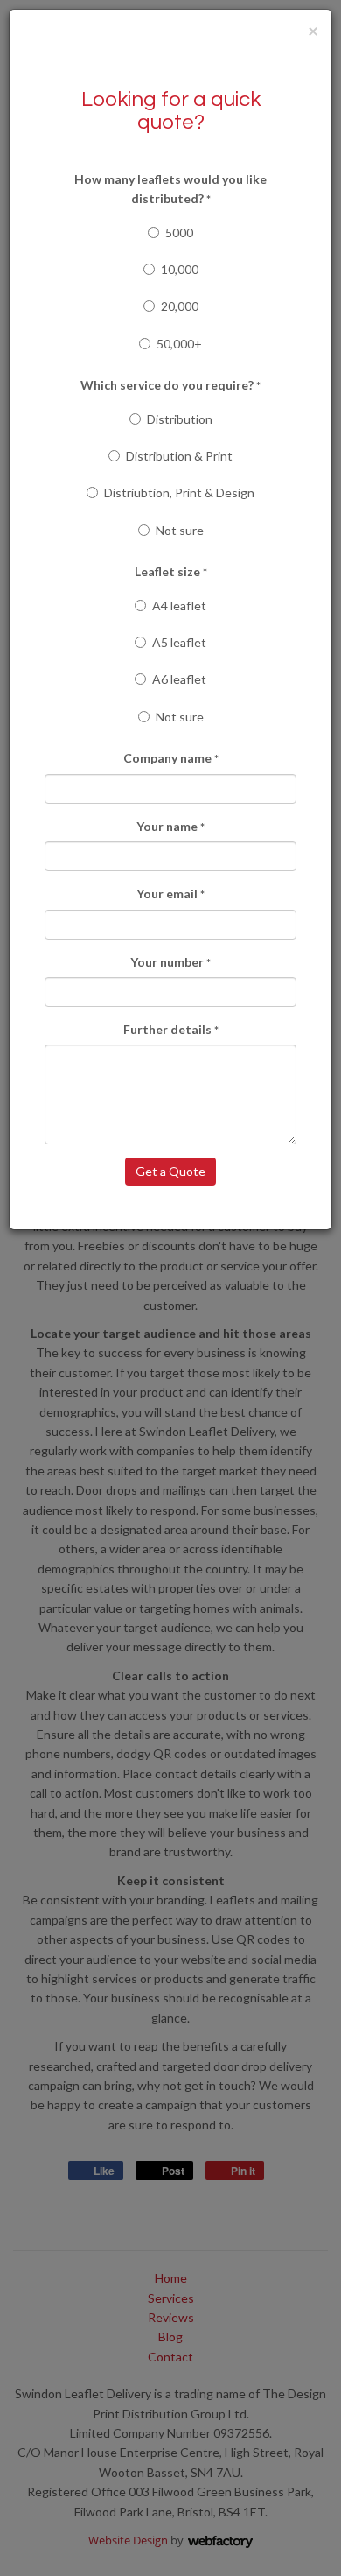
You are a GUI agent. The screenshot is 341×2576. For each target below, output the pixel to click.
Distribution (180, 419)
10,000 (180, 269)
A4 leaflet (179, 605)
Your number (170, 962)
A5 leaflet (179, 642)
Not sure (180, 530)
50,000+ (179, 344)
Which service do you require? (170, 385)
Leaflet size (171, 571)
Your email (170, 894)
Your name (170, 826)
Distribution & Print (179, 456)
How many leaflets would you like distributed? (170, 189)
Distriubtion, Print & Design (179, 493)
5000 (179, 232)
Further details (171, 1029)
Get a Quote (170, 1171)
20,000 (180, 306)
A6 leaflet (179, 679)
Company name (171, 758)
